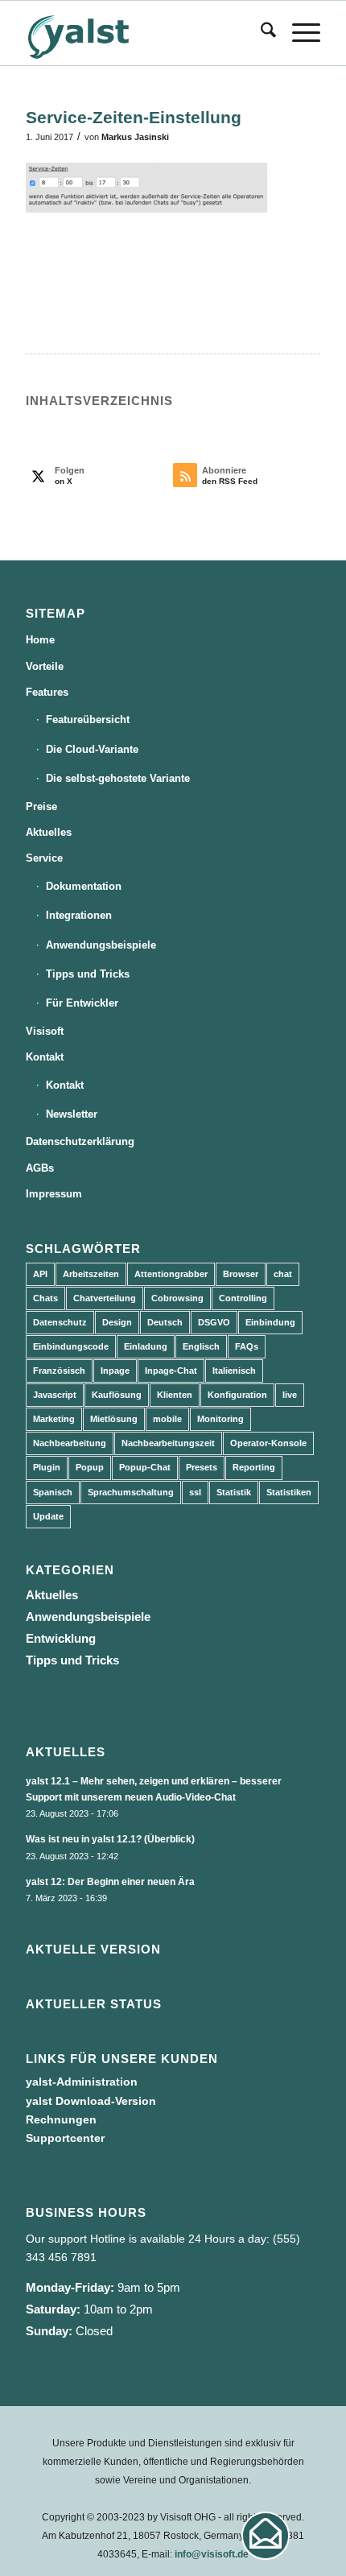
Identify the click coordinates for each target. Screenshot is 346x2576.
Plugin (47, 1467)
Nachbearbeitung (70, 1443)
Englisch (201, 1346)
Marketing (54, 1419)
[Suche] (260, 33)
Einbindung (270, 1322)
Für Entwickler (82, 1003)
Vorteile (45, 666)
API (40, 1274)
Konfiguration (237, 1395)
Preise (41, 806)
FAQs (247, 1346)
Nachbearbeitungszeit (168, 1443)
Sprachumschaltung (131, 1492)
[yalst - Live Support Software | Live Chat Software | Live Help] (143, 33)
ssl (195, 1492)
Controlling (243, 1298)
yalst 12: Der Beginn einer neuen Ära (110, 1882)
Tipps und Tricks (88, 974)
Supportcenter (65, 2138)
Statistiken (289, 1492)
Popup (90, 1467)
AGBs (40, 1168)
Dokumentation (84, 886)
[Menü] (298, 33)
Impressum (54, 1194)
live (290, 1395)
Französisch (59, 1371)
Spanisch (53, 1492)
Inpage (115, 1371)
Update (48, 1516)
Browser (241, 1274)
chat (283, 1274)
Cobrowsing (177, 1298)
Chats (45, 1298)
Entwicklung (61, 1638)
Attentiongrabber (171, 1274)
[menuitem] (260, 33)
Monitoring (220, 1419)
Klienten (175, 1395)
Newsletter (72, 1114)
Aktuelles (49, 832)
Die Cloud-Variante (92, 749)
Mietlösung (114, 1419)
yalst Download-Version (91, 2101)
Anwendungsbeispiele (101, 945)
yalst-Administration (82, 2082)
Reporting (254, 1467)
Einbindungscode (71, 1346)
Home (40, 640)
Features (47, 692)
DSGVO (214, 1322)
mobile (167, 1419)
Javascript (55, 1395)
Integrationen (79, 915)
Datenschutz (60, 1322)
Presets (202, 1467)
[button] (266, 2536)
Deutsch (165, 1322)
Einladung (146, 1346)
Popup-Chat (145, 1467)
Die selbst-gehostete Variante (118, 778)
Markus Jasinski (135, 137)
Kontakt (45, 1057)
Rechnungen (61, 2119)
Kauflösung (117, 1395)
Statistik (234, 1492)
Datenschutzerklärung (80, 1141)
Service (44, 858)
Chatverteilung (105, 1298)
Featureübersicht (88, 719)
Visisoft (45, 1031)
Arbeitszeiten (91, 1274)
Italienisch (234, 1371)
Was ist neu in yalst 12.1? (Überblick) (110, 1839)
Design (117, 1322)
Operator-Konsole (268, 1443)
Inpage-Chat (171, 1371)
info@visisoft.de (212, 2554)
